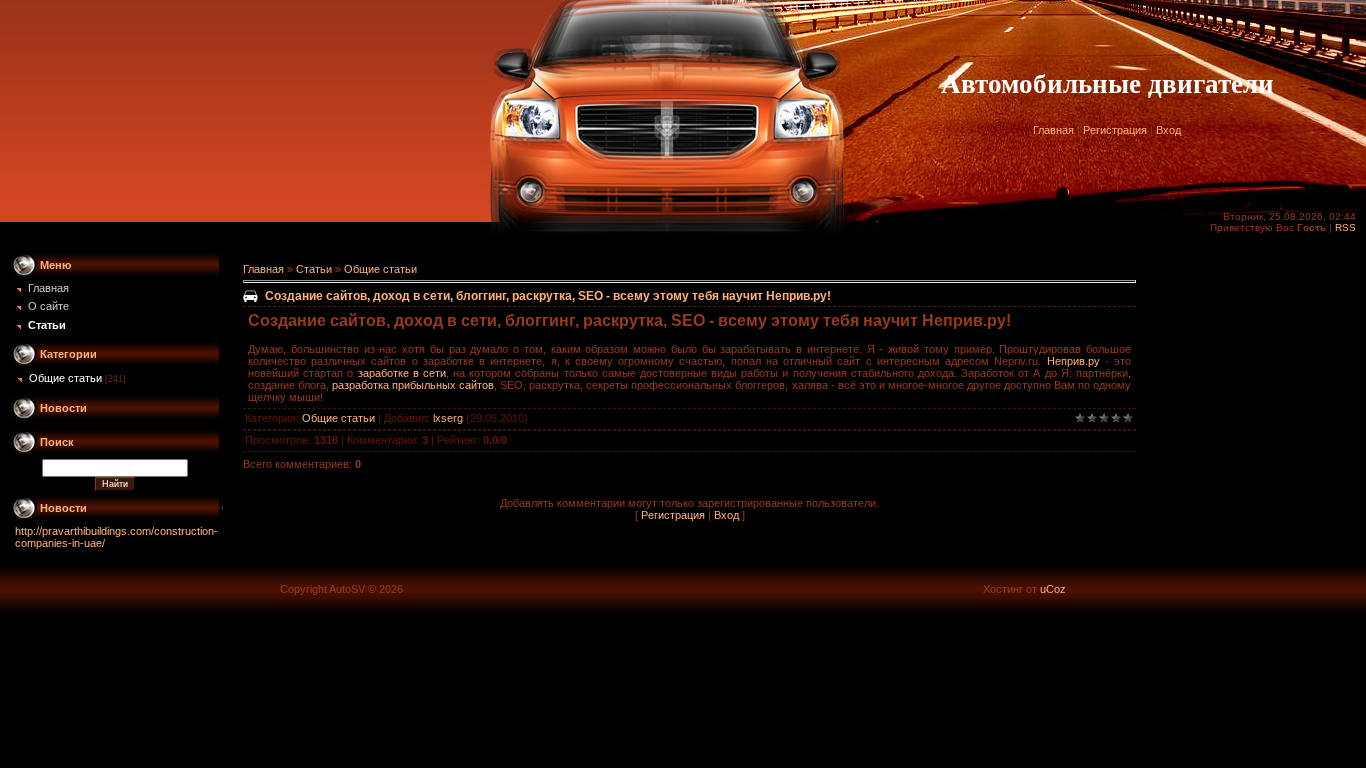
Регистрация (1115, 130)
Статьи (314, 269)
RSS (1345, 227)
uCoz (1053, 589)
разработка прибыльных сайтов (413, 385)
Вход (1168, 130)
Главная (1053, 130)
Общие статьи (65, 378)
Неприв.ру (1073, 361)
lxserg (448, 418)
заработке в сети (402, 373)
